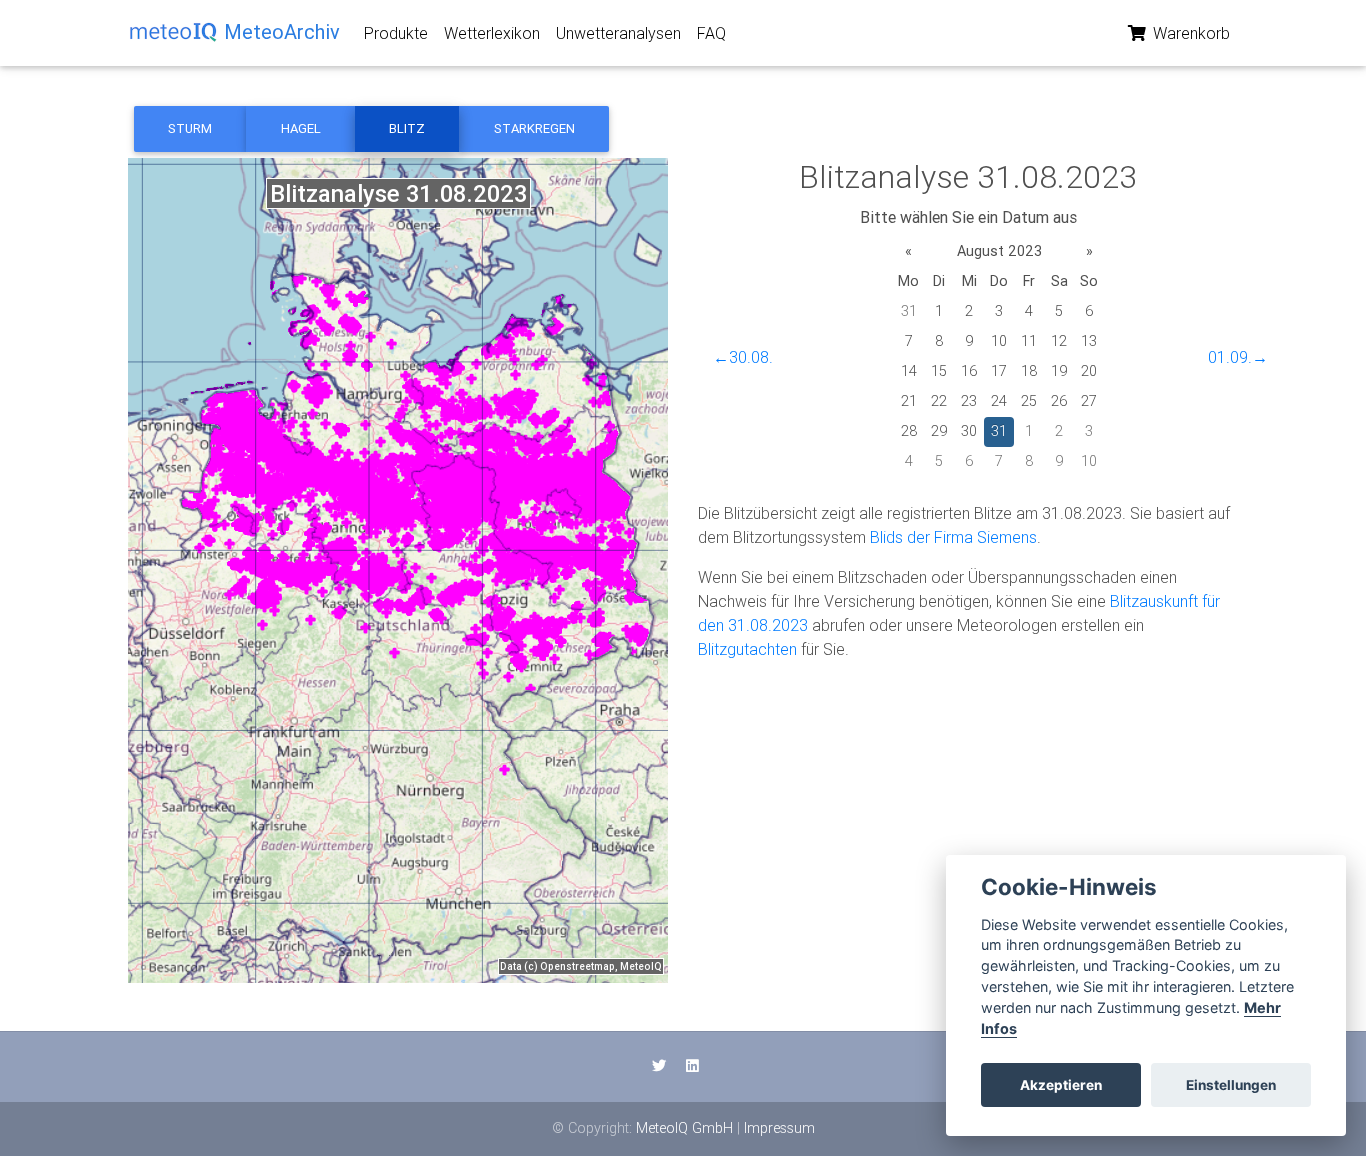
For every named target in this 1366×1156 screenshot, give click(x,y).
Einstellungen (1231, 1085)
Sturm (190, 128)
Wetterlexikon (492, 33)
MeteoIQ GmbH (684, 1128)
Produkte (396, 33)
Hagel (301, 128)
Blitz (407, 128)
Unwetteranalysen (618, 33)
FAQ (711, 33)
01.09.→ (1238, 357)
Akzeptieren (1061, 1085)
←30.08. (743, 357)
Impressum (779, 1128)
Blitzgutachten (747, 649)
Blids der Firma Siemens (953, 537)
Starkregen (534, 128)
